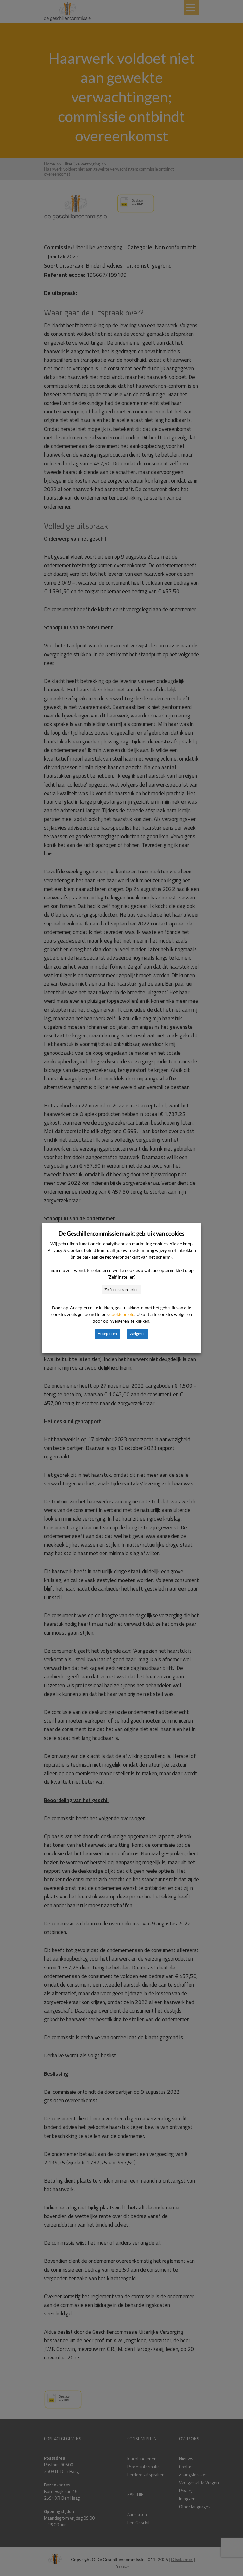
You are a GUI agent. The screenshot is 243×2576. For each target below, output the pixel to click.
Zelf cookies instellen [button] (121, 1290)
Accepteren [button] (107, 1334)
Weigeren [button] (137, 1334)
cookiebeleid (122, 1314)
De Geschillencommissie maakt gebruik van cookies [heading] (121, 1233)
